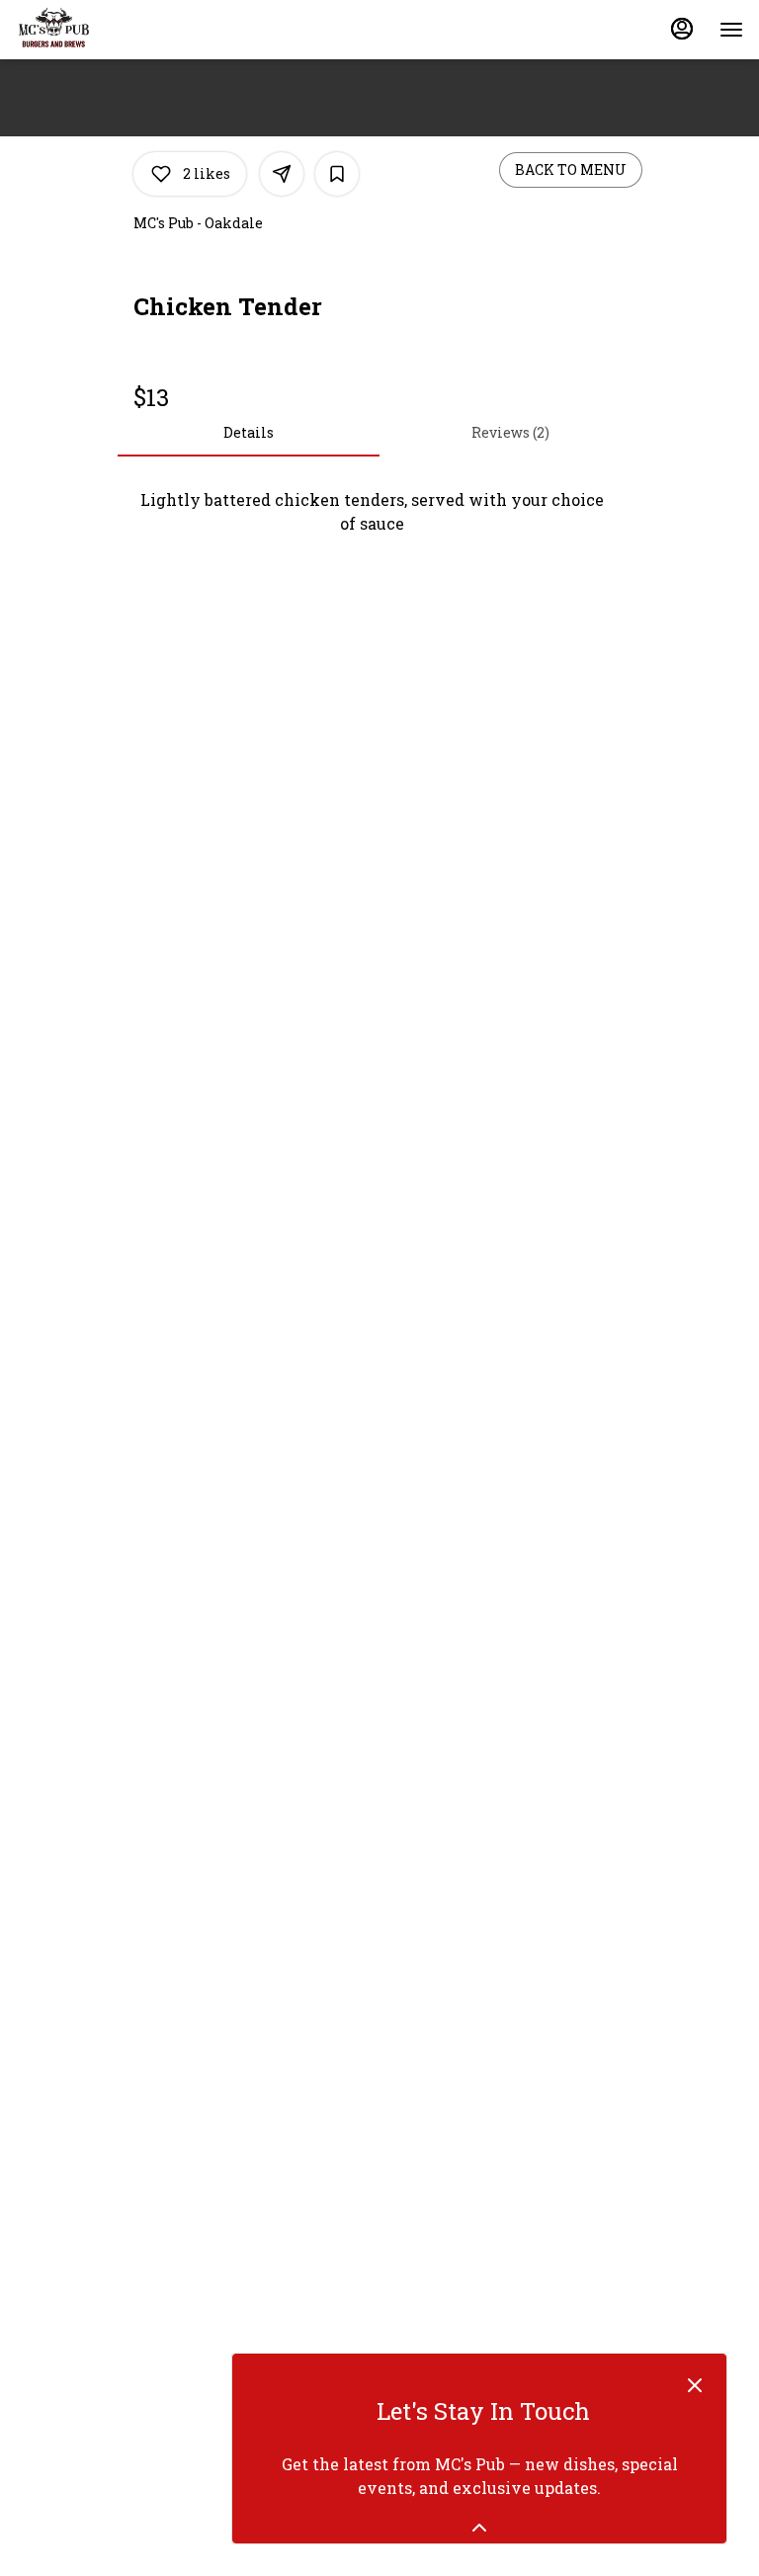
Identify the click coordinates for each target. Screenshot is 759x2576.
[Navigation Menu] (731, 30)
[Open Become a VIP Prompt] (479, 2528)
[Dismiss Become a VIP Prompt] (695, 2385)
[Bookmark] (337, 174)
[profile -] (682, 29)
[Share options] (282, 174)
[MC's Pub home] (105, 30)
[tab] (249, 433)
